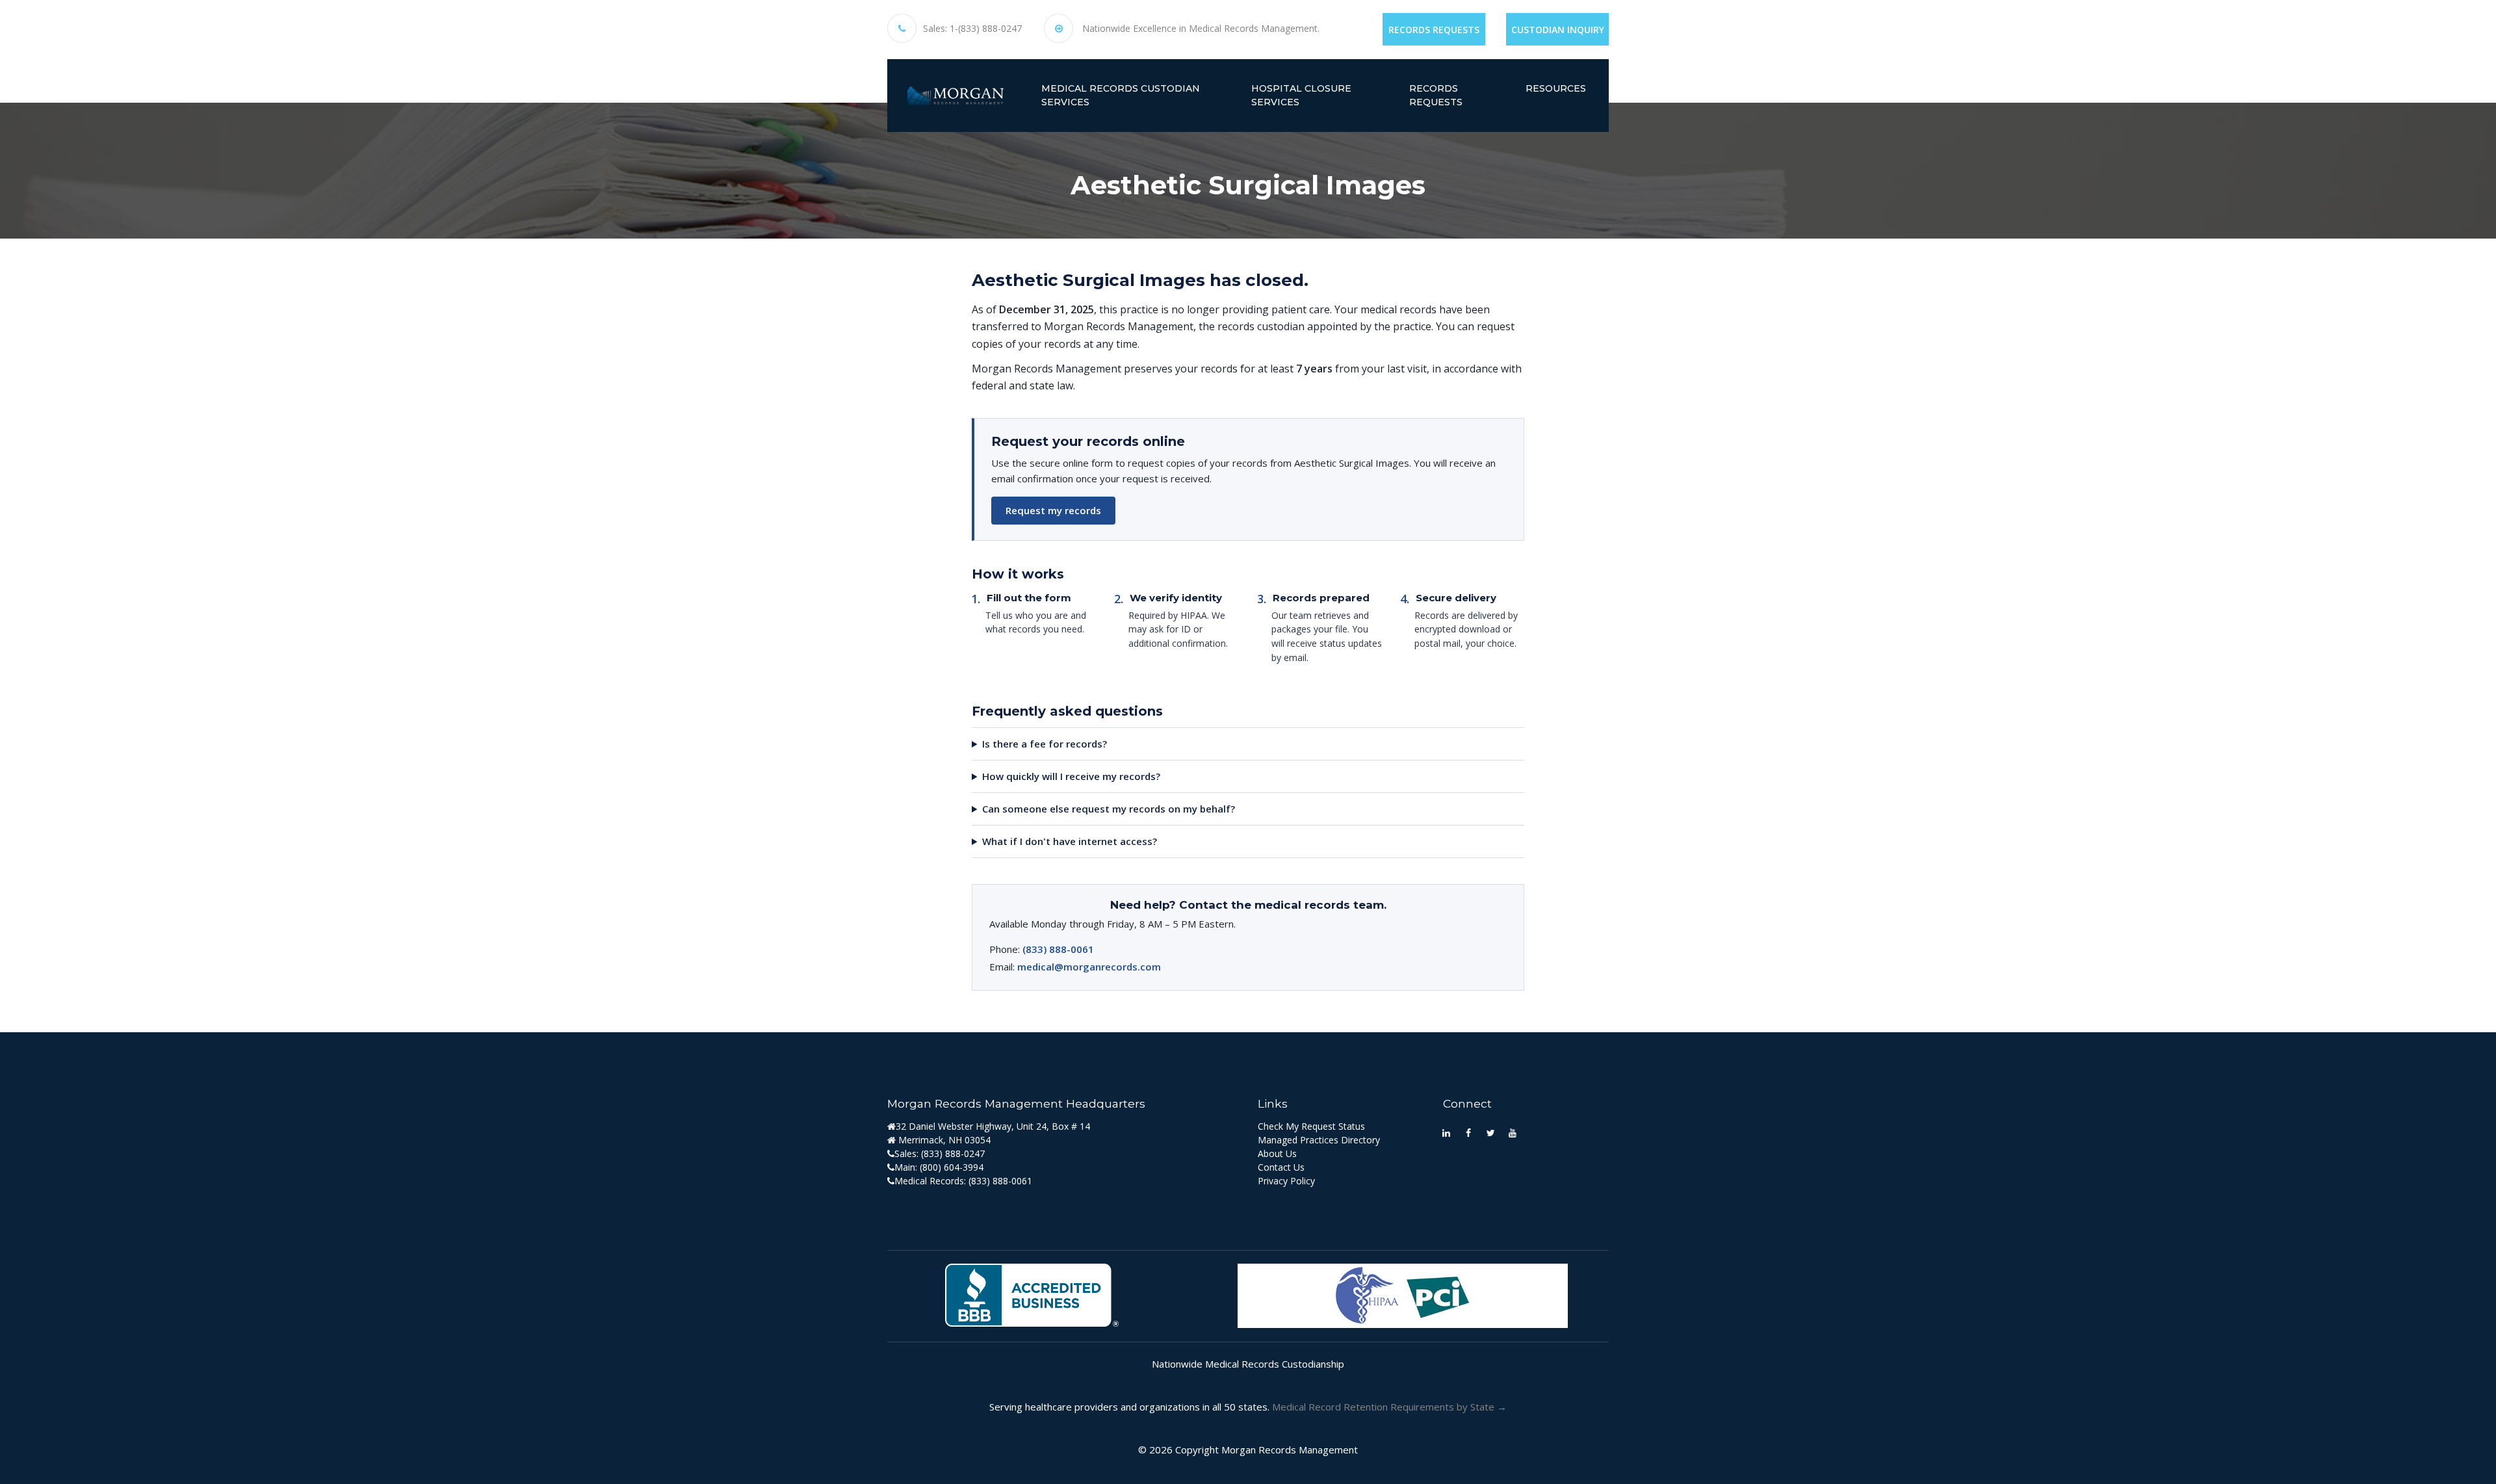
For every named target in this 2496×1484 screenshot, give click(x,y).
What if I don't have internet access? (1070, 841)
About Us (1277, 1153)
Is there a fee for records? (1045, 744)
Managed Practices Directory (1319, 1140)
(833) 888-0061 (1058, 949)
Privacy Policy (1286, 1181)
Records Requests (1434, 30)
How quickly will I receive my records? (1071, 776)
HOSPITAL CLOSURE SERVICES (1301, 95)
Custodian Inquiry (1558, 30)
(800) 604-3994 (952, 1167)
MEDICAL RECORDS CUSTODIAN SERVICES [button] (1121, 95)
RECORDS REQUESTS (1436, 95)
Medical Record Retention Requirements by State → (1389, 1407)
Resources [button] (1556, 88)
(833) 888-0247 (953, 1153)
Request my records (1053, 510)
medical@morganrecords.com (1089, 967)
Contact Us (1281, 1167)
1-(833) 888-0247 (986, 29)
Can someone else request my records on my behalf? (1109, 809)
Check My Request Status (1311, 1126)
